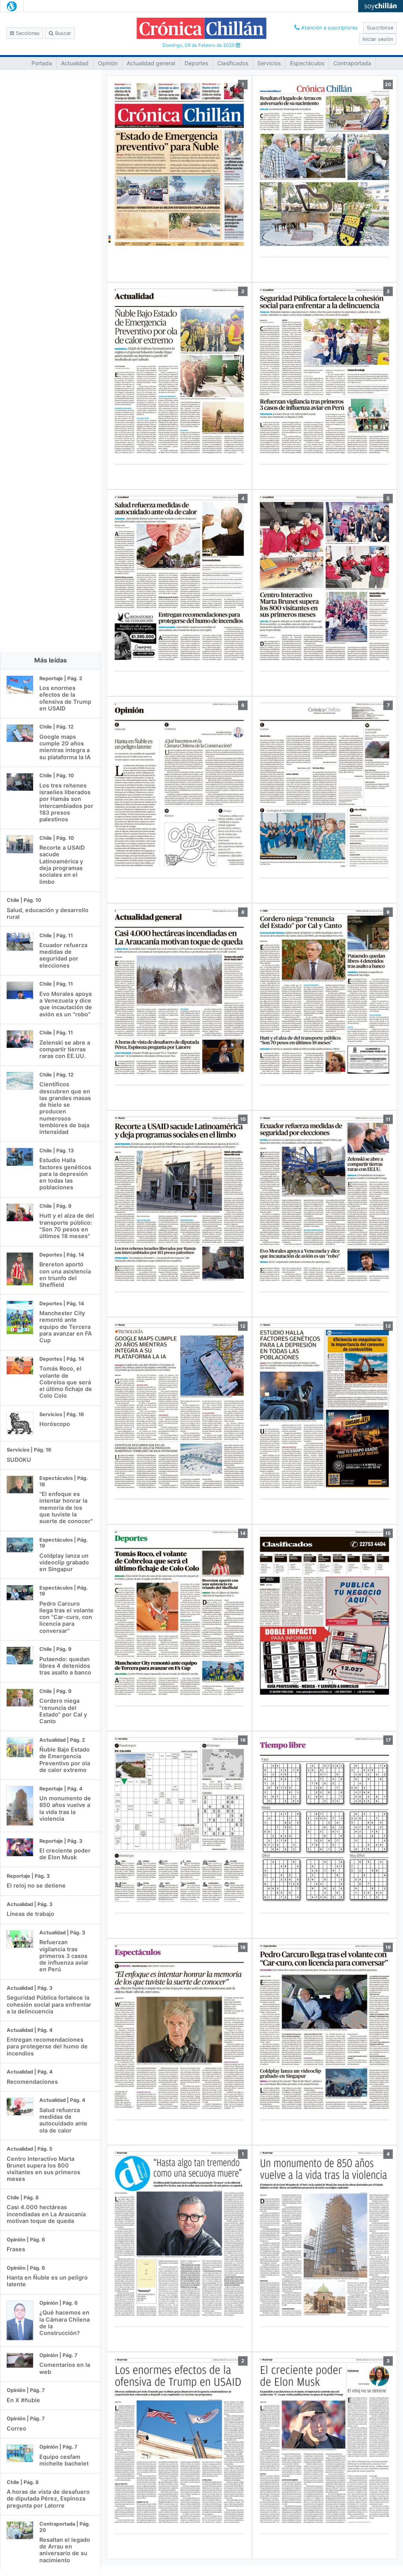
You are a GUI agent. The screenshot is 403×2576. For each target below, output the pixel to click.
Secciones (27, 33)
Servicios (269, 63)
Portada (42, 63)
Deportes (196, 63)
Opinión (108, 63)
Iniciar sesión (378, 39)
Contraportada (352, 63)
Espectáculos (307, 63)
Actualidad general (151, 63)
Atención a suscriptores (329, 28)
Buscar (62, 33)
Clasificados (233, 63)
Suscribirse (380, 28)
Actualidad (75, 63)
